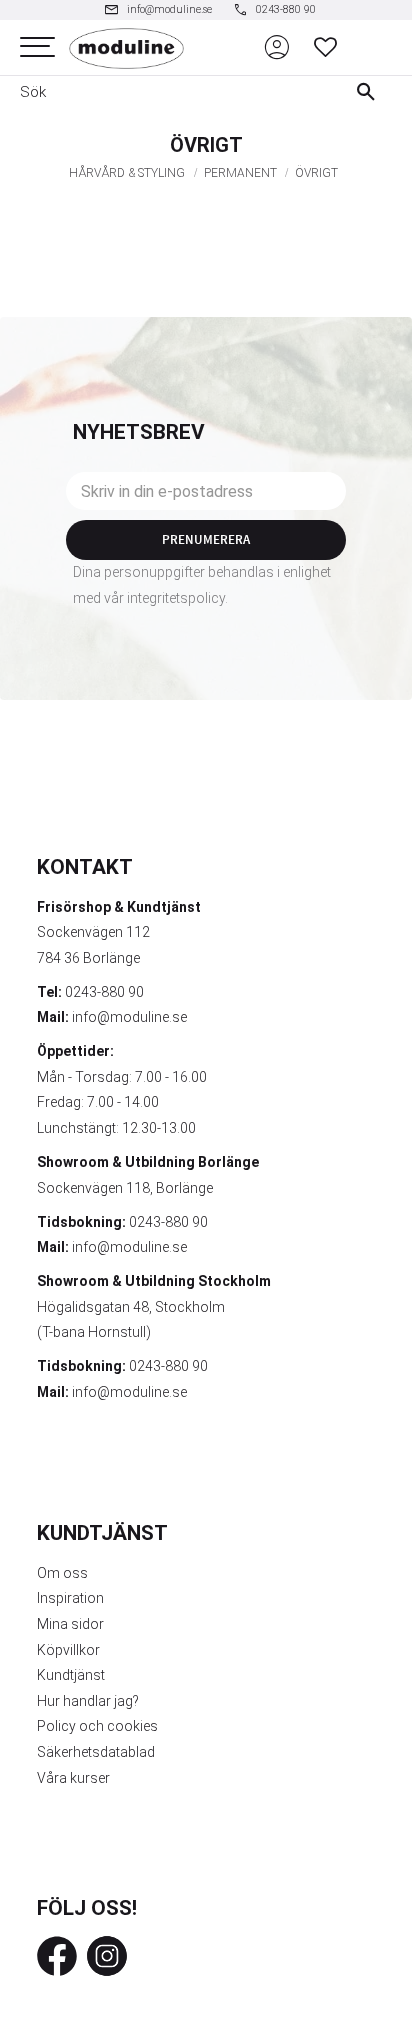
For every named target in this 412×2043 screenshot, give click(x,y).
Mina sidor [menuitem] (70, 1624)
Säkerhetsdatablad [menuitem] (96, 1752)
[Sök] (370, 92)
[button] (37, 47)
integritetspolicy (176, 598)
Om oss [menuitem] (62, 1573)
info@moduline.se (129, 1017)
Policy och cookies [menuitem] (97, 1726)
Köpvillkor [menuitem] (68, 1650)
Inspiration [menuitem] (70, 1598)
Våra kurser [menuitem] (73, 1778)
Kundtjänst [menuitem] (71, 1675)
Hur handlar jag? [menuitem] (88, 1701)
